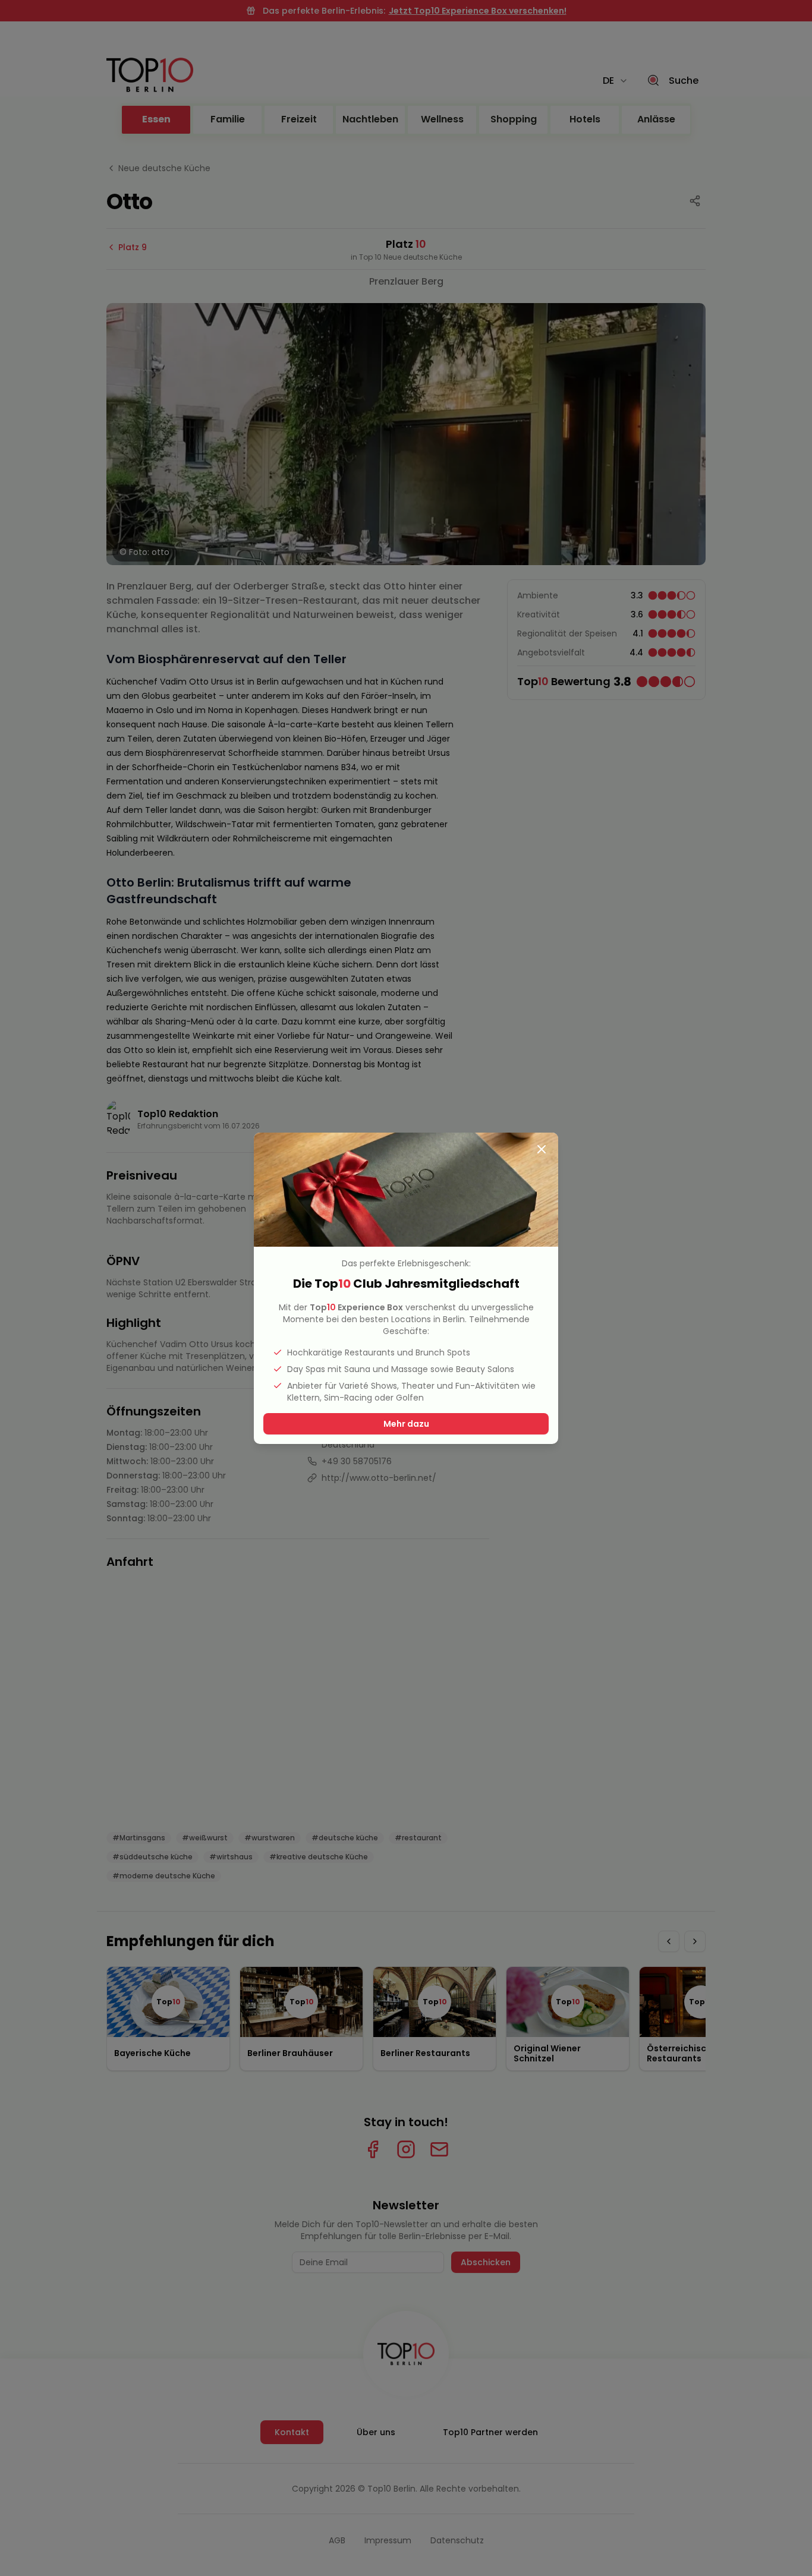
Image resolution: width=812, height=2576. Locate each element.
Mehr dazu (406, 1424)
